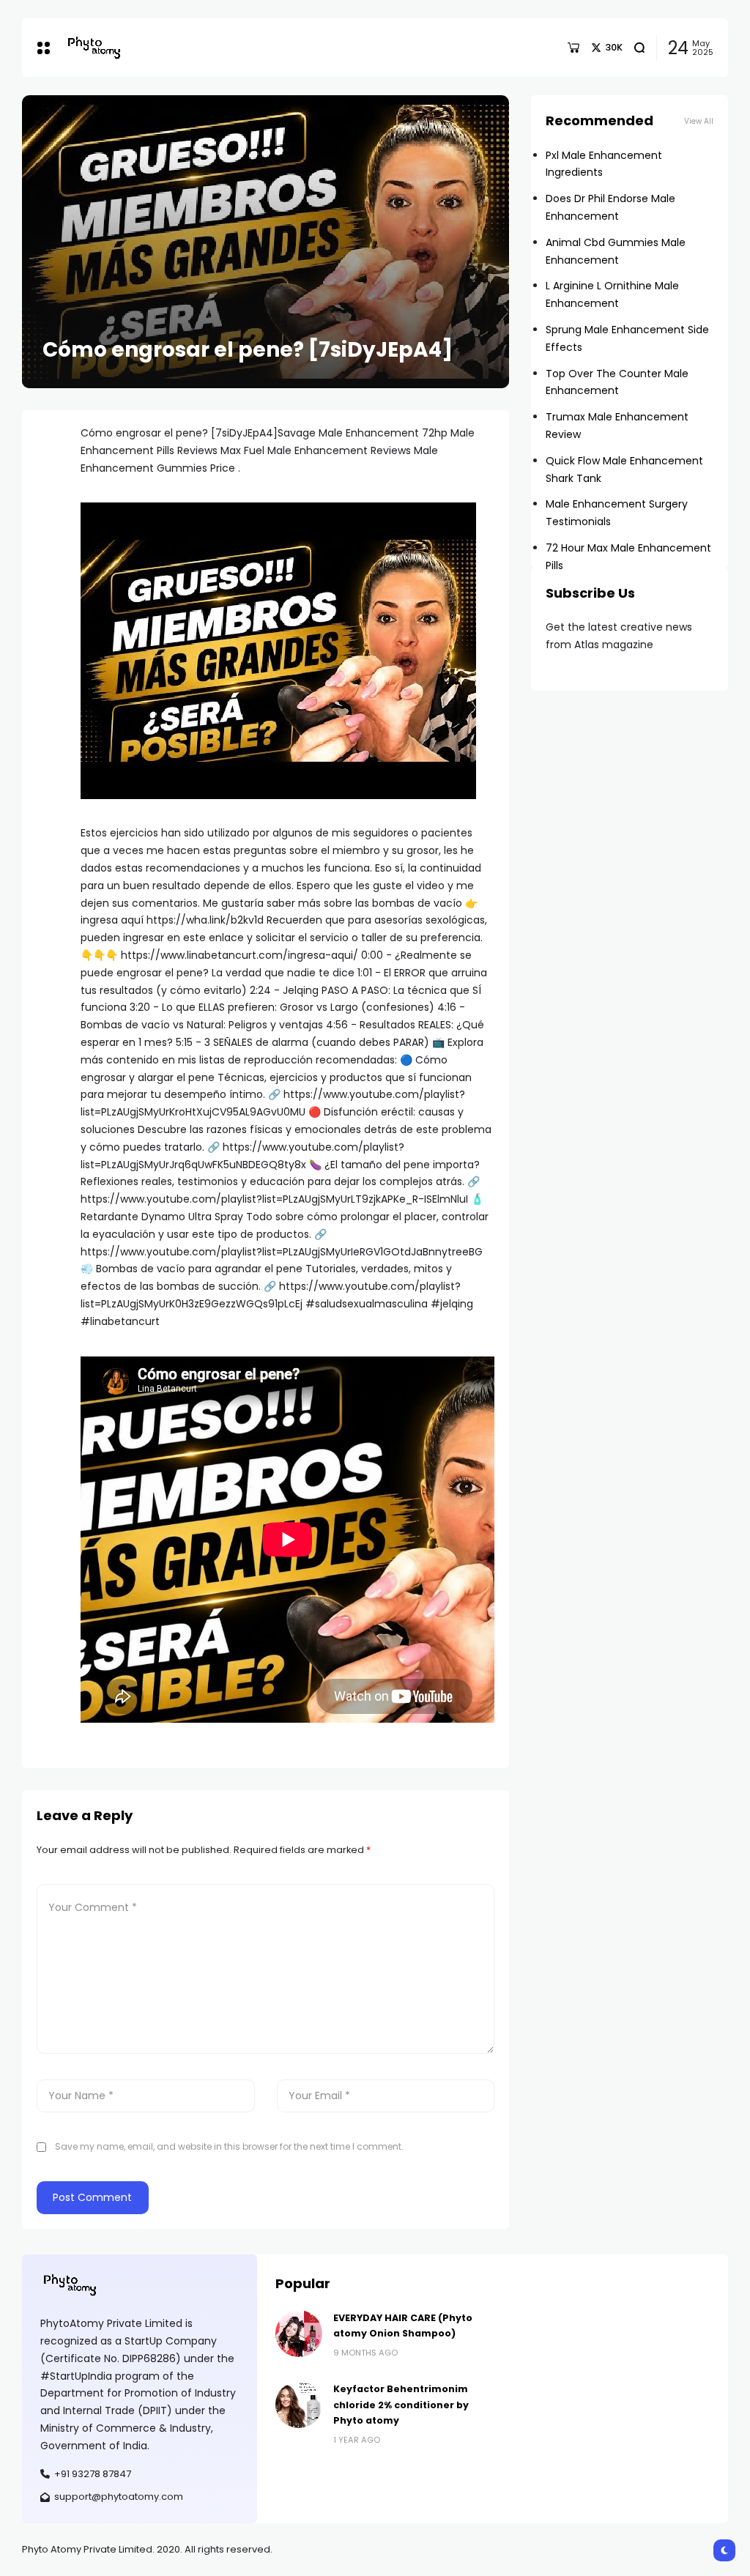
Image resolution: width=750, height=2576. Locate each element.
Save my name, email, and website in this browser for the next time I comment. (229, 2146)
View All (699, 121)
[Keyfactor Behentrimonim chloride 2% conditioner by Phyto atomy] (299, 2405)
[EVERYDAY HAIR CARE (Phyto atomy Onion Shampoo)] (299, 2334)
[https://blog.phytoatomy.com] (94, 47)
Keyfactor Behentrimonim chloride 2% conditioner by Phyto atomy (401, 2405)
